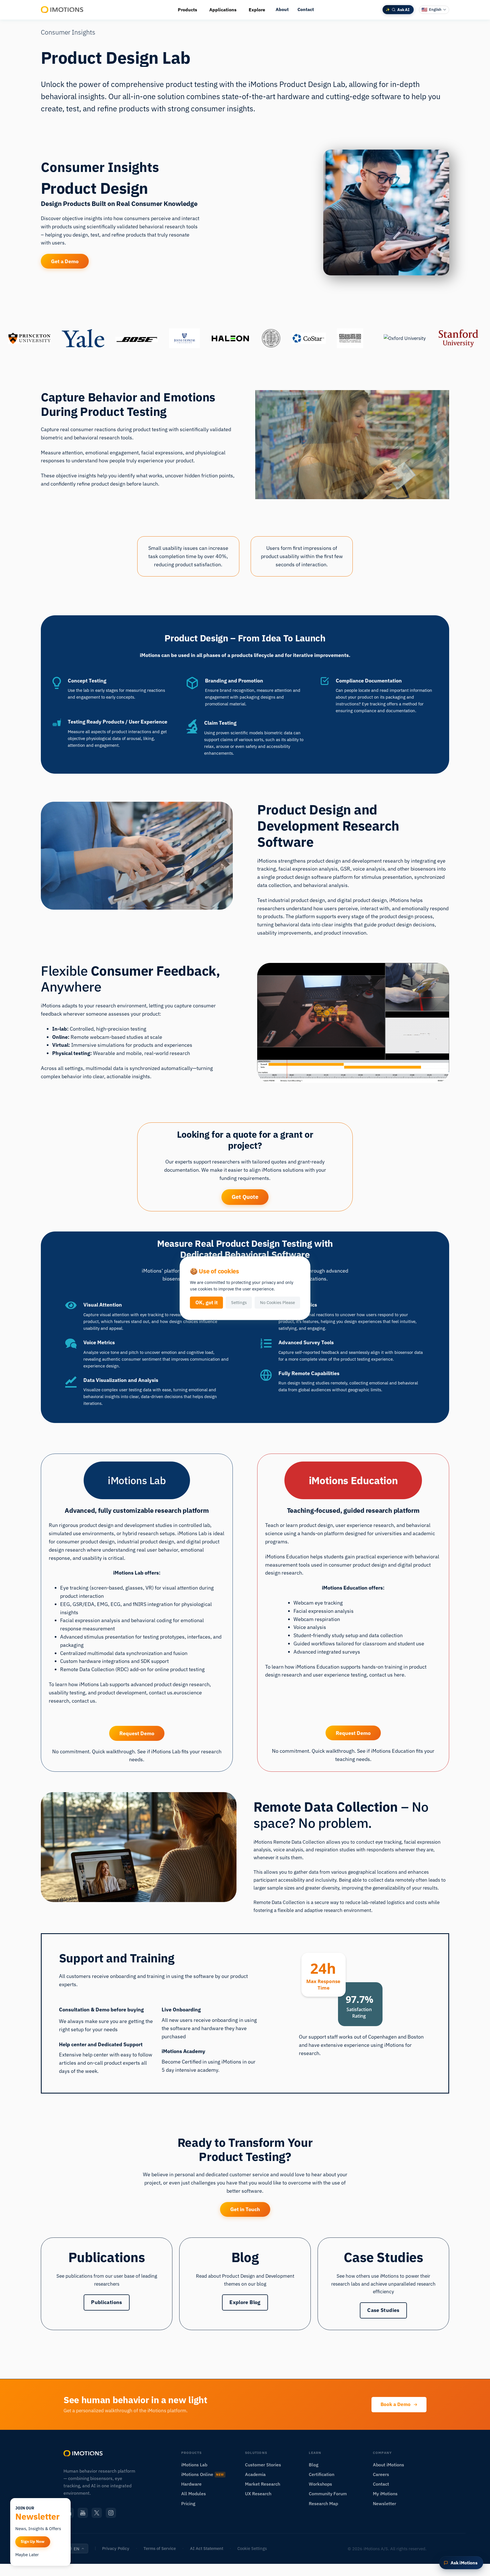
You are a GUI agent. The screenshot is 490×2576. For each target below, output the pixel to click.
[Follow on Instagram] (111, 2513)
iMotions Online (203, 2474)
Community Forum (328, 2494)
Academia (255, 2474)
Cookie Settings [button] (252, 2548)
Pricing (188, 2503)
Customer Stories (263, 2465)
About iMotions (388, 2465)
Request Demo (137, 1733)
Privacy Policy (116, 2548)
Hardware (191, 2484)
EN (77, 2549)
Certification (322, 2474)
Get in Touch (245, 2209)
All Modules (194, 2494)
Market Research (263, 2484)
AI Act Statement (207, 2548)
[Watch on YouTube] (83, 2513)
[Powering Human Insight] (62, 10)
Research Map (323, 2503)
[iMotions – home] (83, 2453)
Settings (239, 1302)
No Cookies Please (277, 1302)
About (282, 9)
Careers (381, 2474)
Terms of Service (160, 2548)
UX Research (258, 2494)
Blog (314, 2465)
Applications (223, 10)
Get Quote (245, 1197)
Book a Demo (396, 2404)
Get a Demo (65, 261)
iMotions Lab (194, 2465)
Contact (306, 9)
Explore (257, 10)
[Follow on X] (97, 2513)
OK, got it (207, 1302)
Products (187, 10)
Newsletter (385, 2503)
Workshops (320, 2484)
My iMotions (385, 2494)
